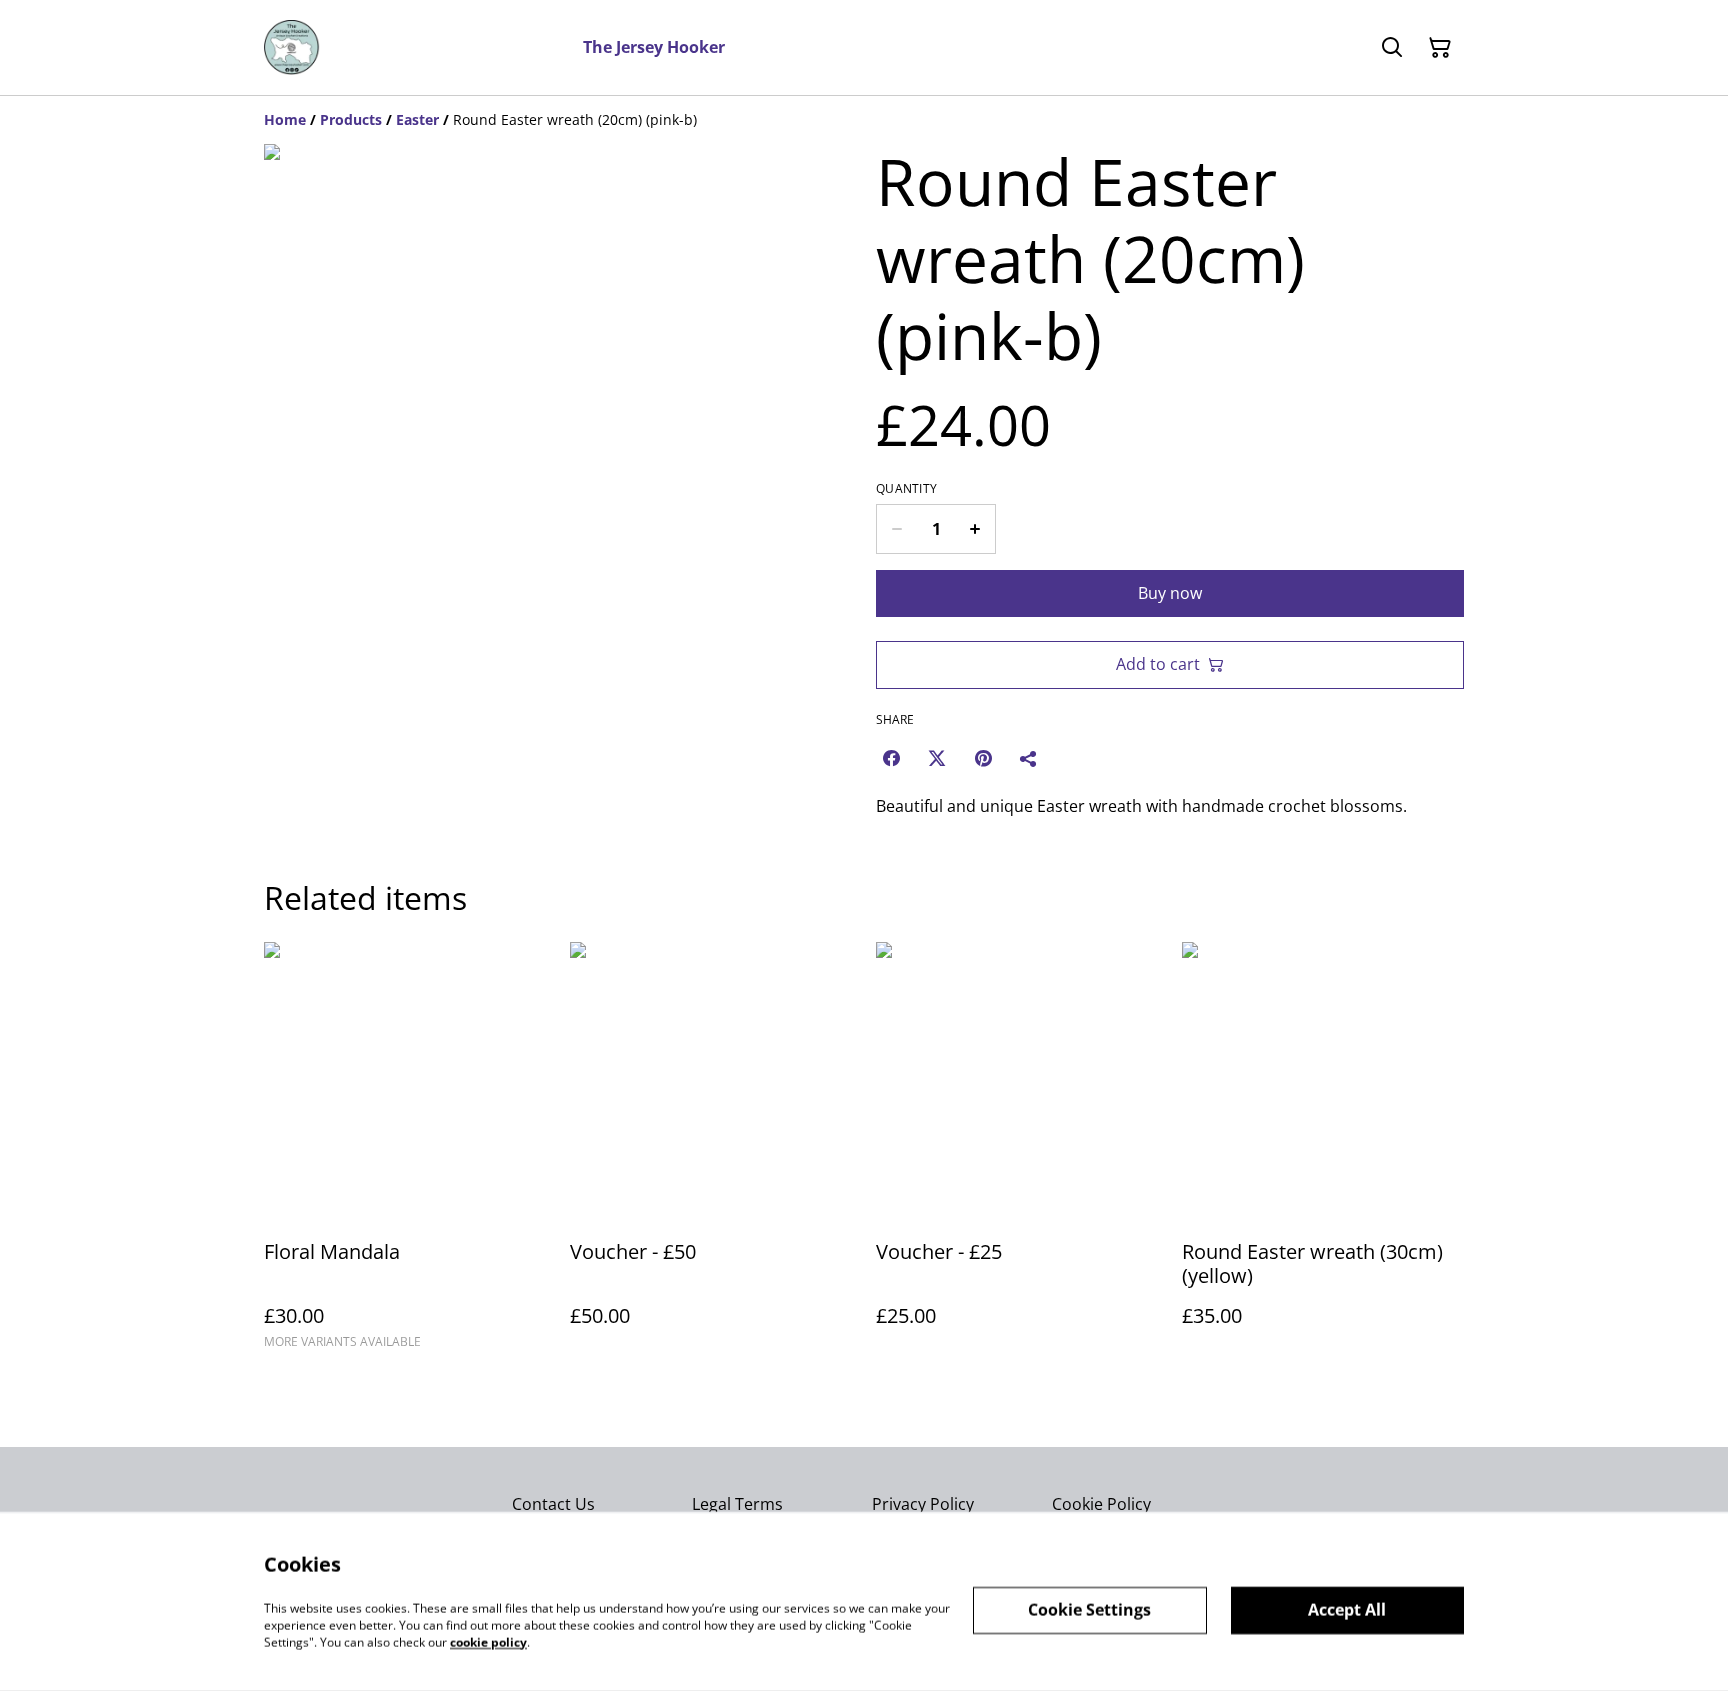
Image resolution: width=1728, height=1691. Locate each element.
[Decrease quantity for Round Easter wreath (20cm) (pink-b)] (896, 529)
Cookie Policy (1101, 1504)
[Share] (1029, 758)
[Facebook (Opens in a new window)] (891, 758)
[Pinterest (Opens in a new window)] (983, 758)
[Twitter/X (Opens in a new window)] (937, 758)
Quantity (906, 489)
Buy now (1170, 593)
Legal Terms (737, 1504)
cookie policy (488, 1641)
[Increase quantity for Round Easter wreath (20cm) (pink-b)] (975, 529)
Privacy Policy (923, 1504)
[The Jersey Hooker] (292, 47)
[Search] (1392, 48)
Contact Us (553, 1504)
